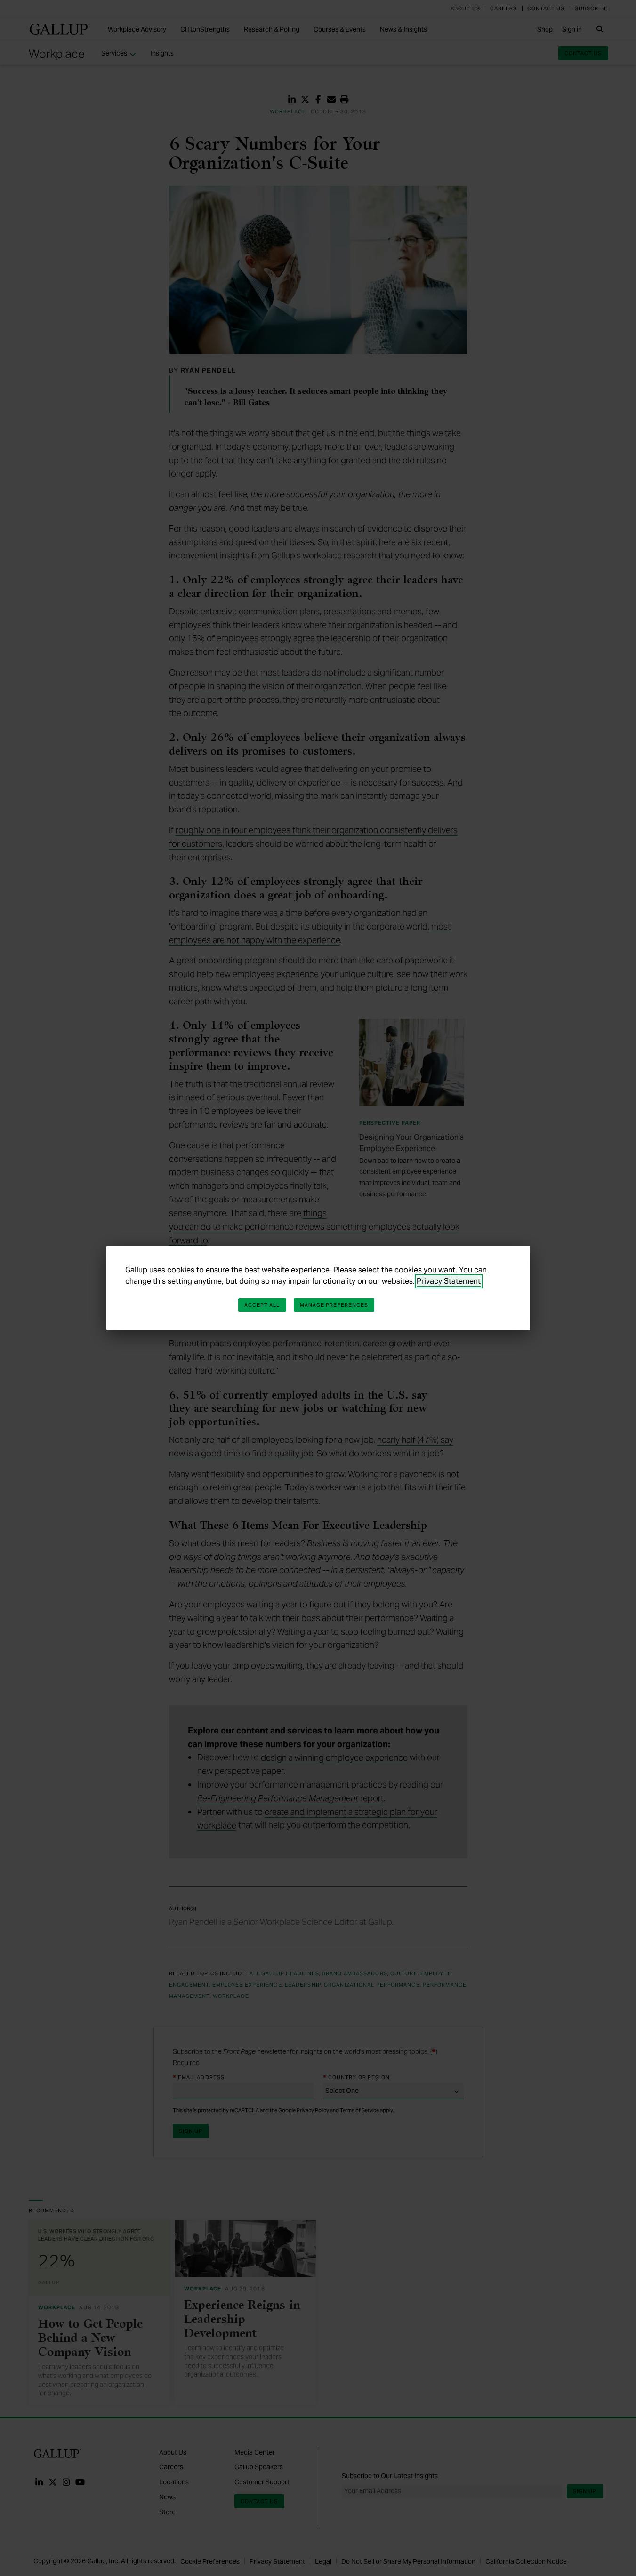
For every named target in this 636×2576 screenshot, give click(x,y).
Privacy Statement (449, 1281)
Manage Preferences (334, 1305)
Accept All (262, 1305)
